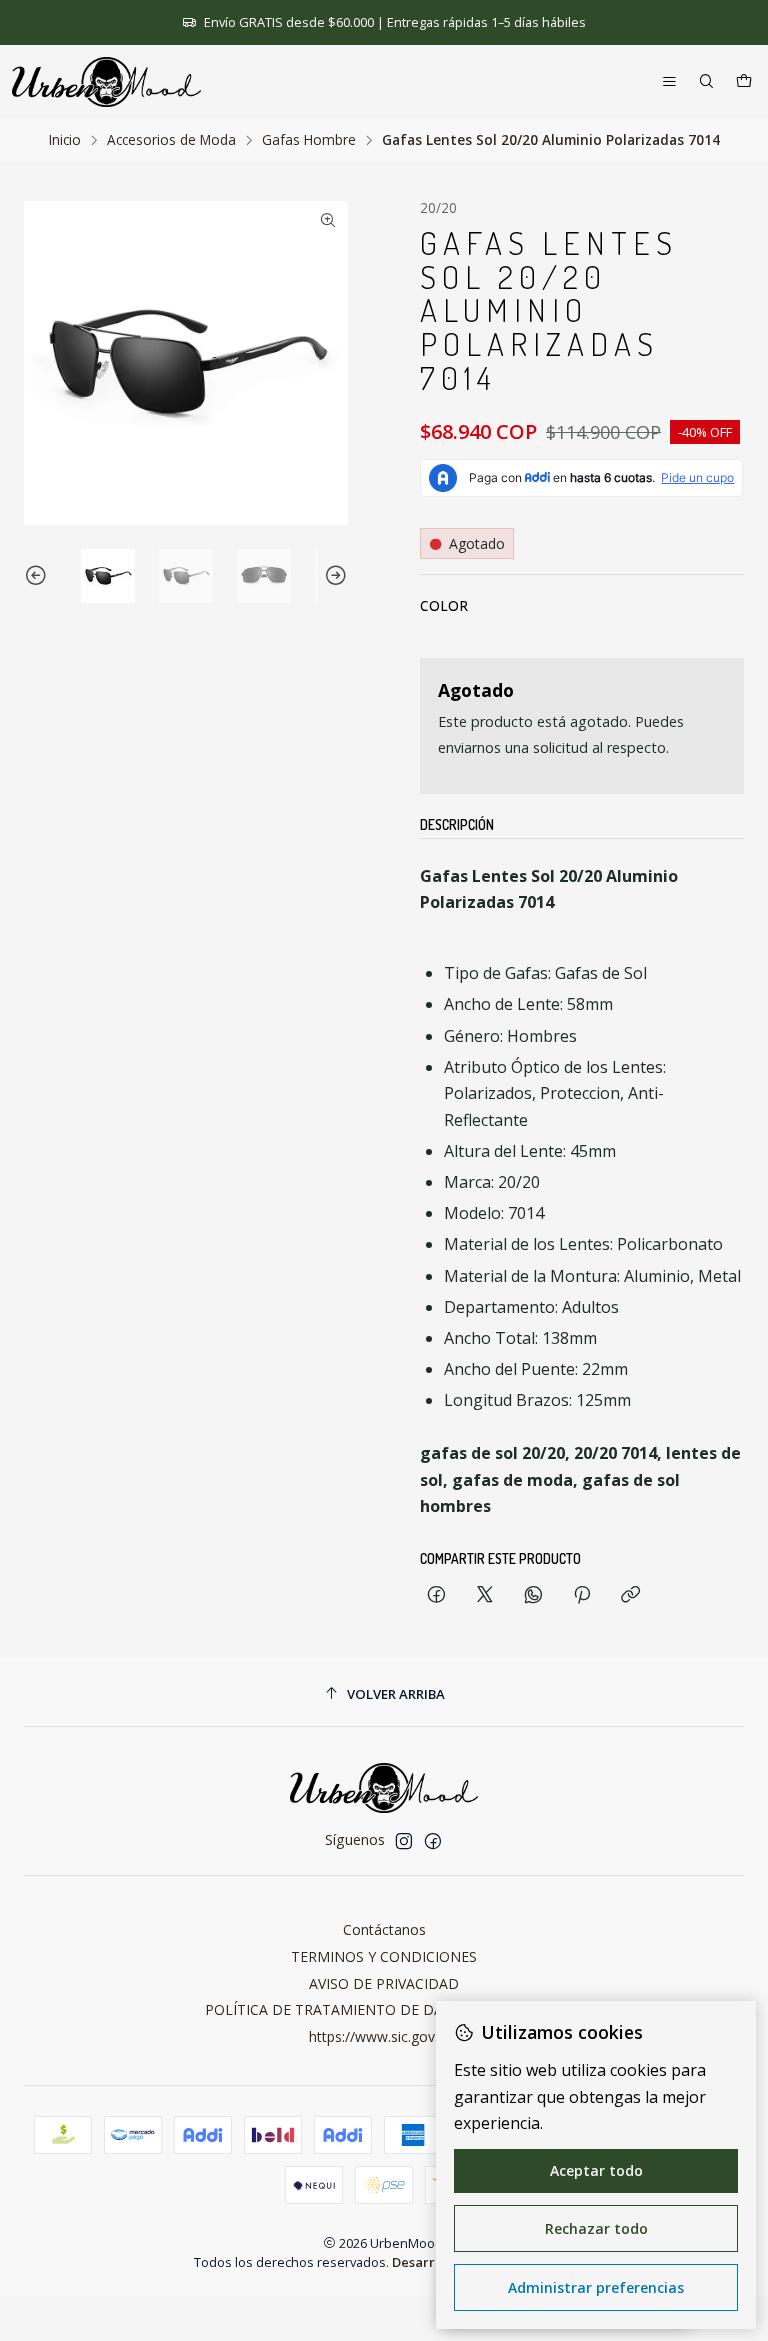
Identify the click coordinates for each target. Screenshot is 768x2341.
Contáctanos (384, 1929)
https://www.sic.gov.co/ (384, 2036)
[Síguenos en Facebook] (433, 1841)
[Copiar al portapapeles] (630, 1595)
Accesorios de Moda (171, 140)
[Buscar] (706, 82)
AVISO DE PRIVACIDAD (384, 1983)
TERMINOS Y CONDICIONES (384, 1956)
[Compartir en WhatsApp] (533, 1595)
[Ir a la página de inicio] (106, 82)
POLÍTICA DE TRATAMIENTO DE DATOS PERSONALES (384, 2009)
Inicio (65, 140)
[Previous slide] (39, 576)
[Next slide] (333, 576)
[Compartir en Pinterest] (582, 1595)
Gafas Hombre (309, 140)
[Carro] (744, 82)
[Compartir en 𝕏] (485, 1595)
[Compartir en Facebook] (436, 1595)
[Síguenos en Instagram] (404, 1841)
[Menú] (669, 82)
